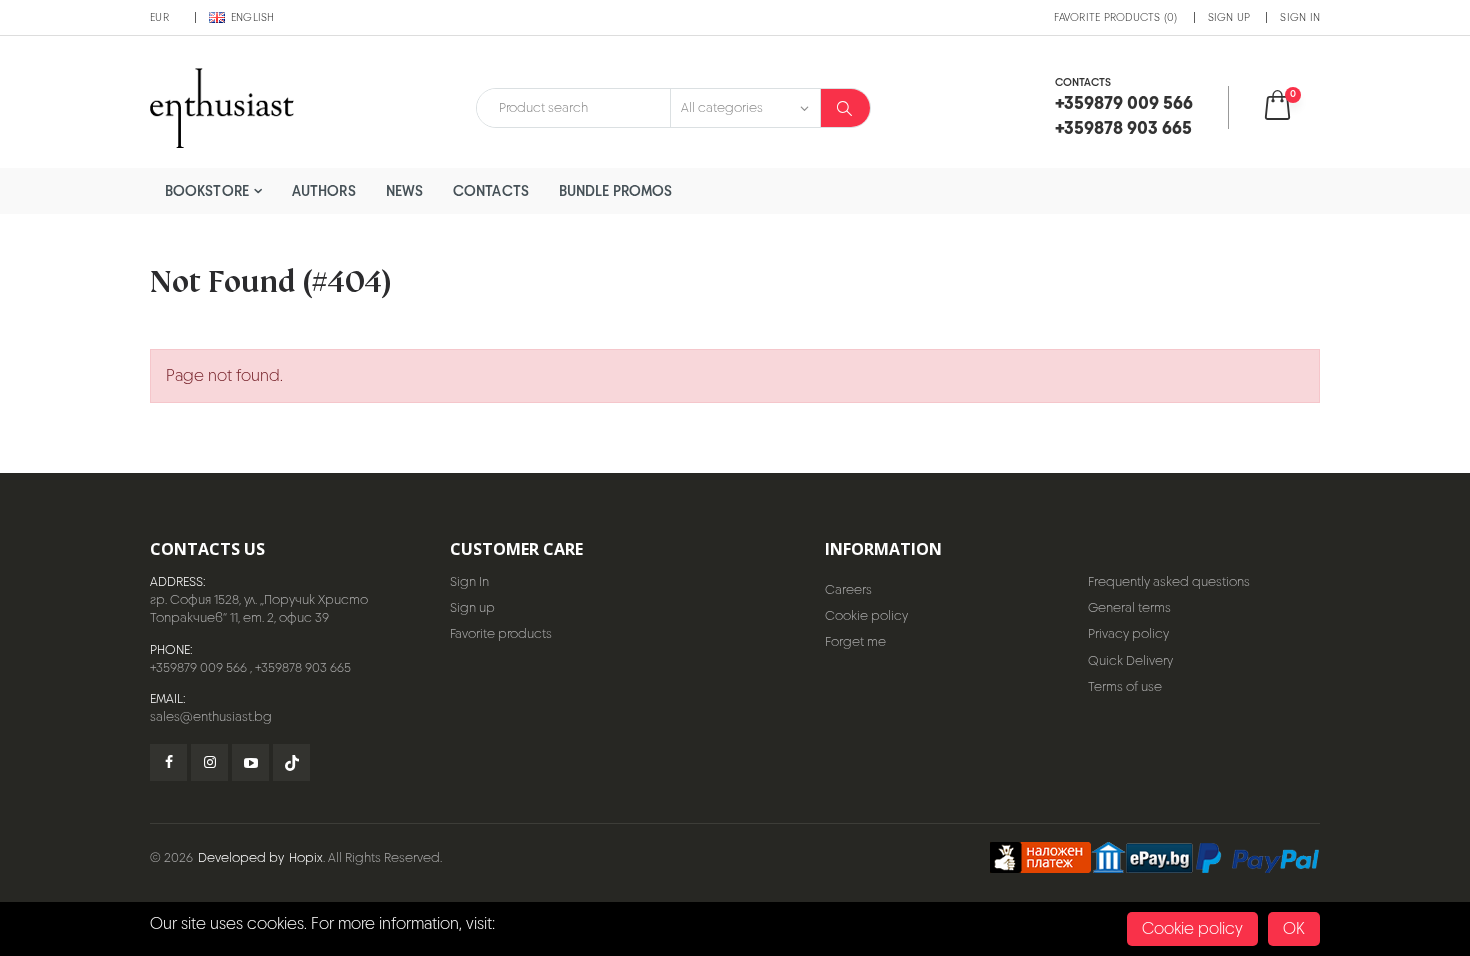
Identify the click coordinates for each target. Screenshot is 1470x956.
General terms (1129, 607)
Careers (848, 589)
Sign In (1300, 17)
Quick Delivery (1130, 660)
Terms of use (1125, 686)
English (253, 17)
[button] (1290, 107)
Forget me (855, 641)
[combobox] (573, 108)
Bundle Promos (615, 190)
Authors (324, 190)
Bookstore (207, 190)
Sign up (1229, 17)
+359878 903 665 (303, 667)
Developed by (241, 857)
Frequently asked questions (1169, 581)
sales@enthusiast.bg (211, 716)
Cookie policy (866, 615)
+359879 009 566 (198, 667)
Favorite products (501, 633)
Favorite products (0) (1115, 17)
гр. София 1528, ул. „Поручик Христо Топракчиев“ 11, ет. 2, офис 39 (259, 608)
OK (1294, 928)
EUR (159, 17)
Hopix (306, 857)
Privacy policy (1128, 633)
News (404, 190)
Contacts (491, 190)
